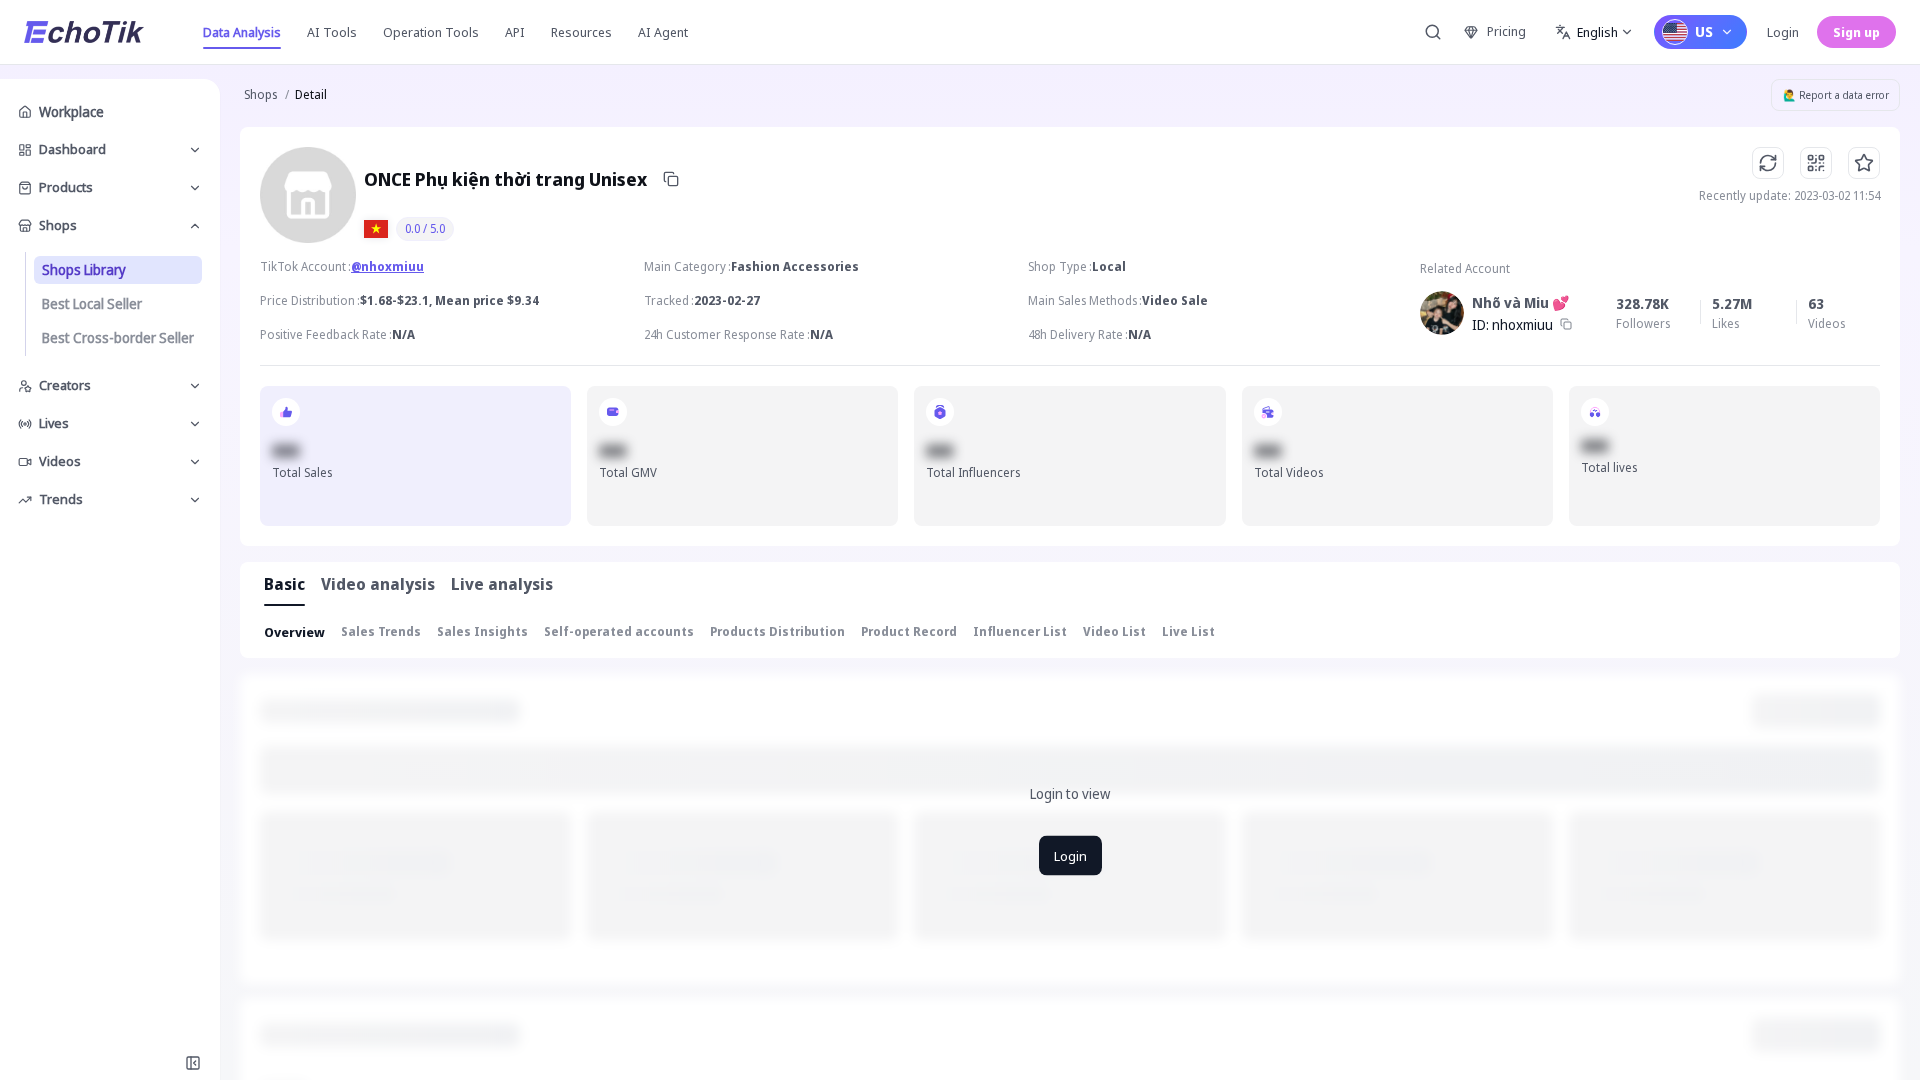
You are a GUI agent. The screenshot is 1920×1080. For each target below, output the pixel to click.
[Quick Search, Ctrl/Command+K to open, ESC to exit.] (1433, 32)
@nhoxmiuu (387, 266)
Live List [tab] (1188, 631)
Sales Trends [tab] (381, 631)
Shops (260, 94)
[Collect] (1864, 163)
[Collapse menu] (193, 1063)
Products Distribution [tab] (777, 631)
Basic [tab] (284, 584)
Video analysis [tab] (378, 584)
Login (1783, 32)
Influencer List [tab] (1020, 631)
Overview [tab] (294, 632)
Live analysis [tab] (502, 584)
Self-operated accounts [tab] (619, 631)
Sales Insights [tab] (482, 631)
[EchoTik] (84, 32)
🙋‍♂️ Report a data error (1836, 95)
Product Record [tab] (909, 631)
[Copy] (671, 179)
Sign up (1856, 32)
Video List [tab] (1114, 631)
